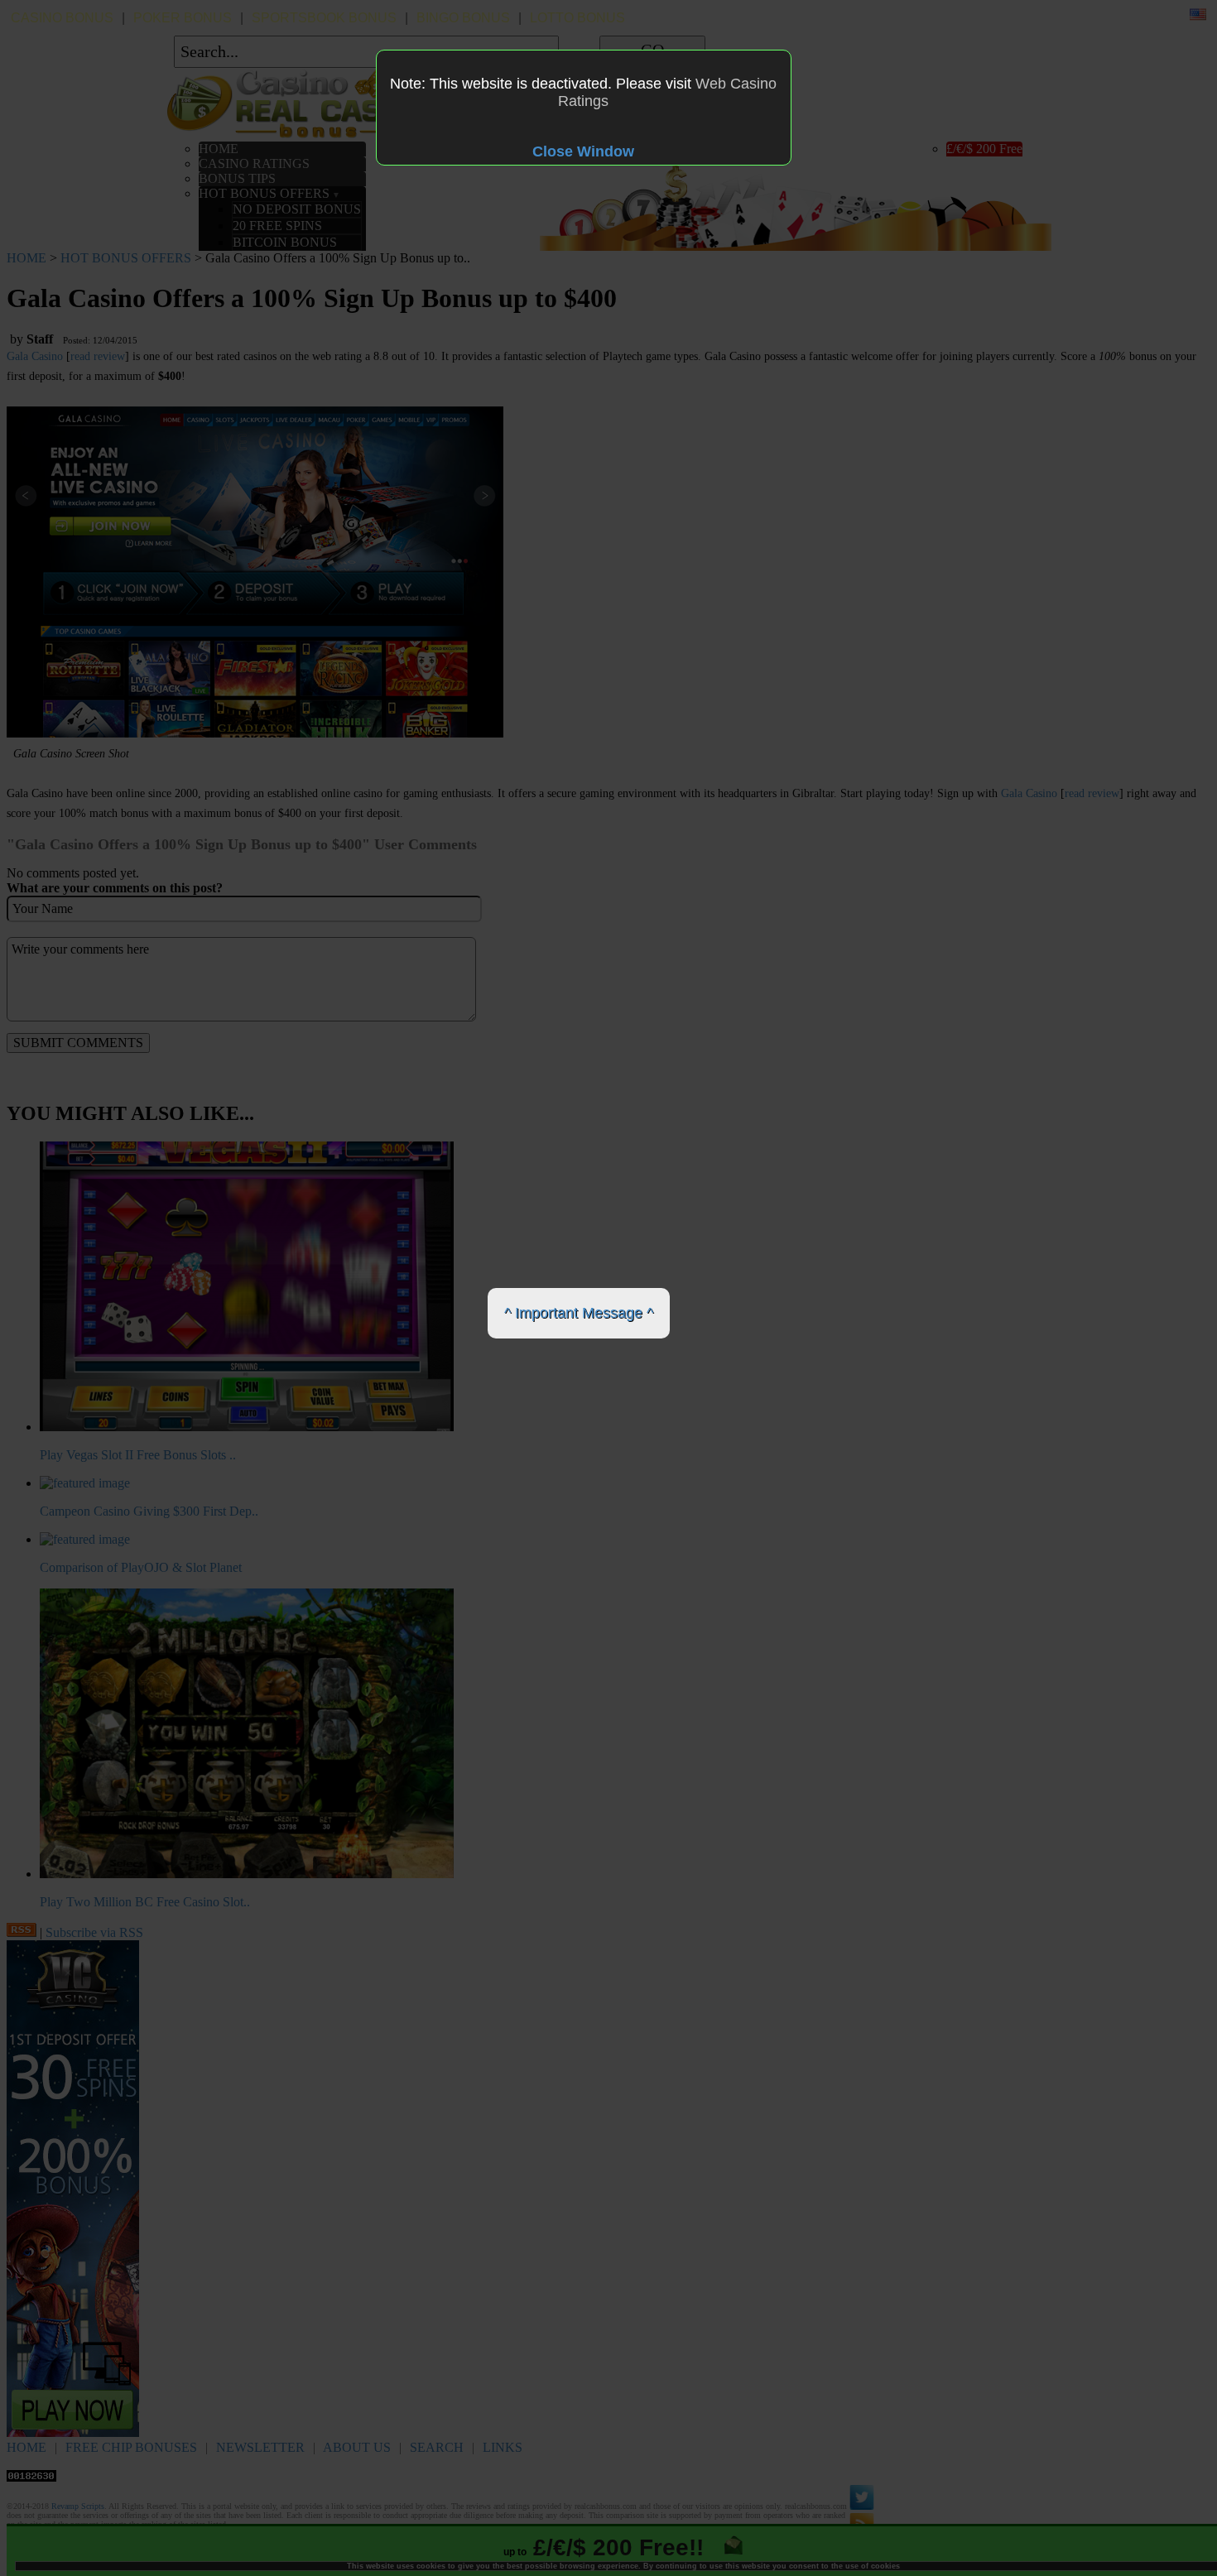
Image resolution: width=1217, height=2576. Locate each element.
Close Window (583, 151)
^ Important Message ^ (579, 1313)
